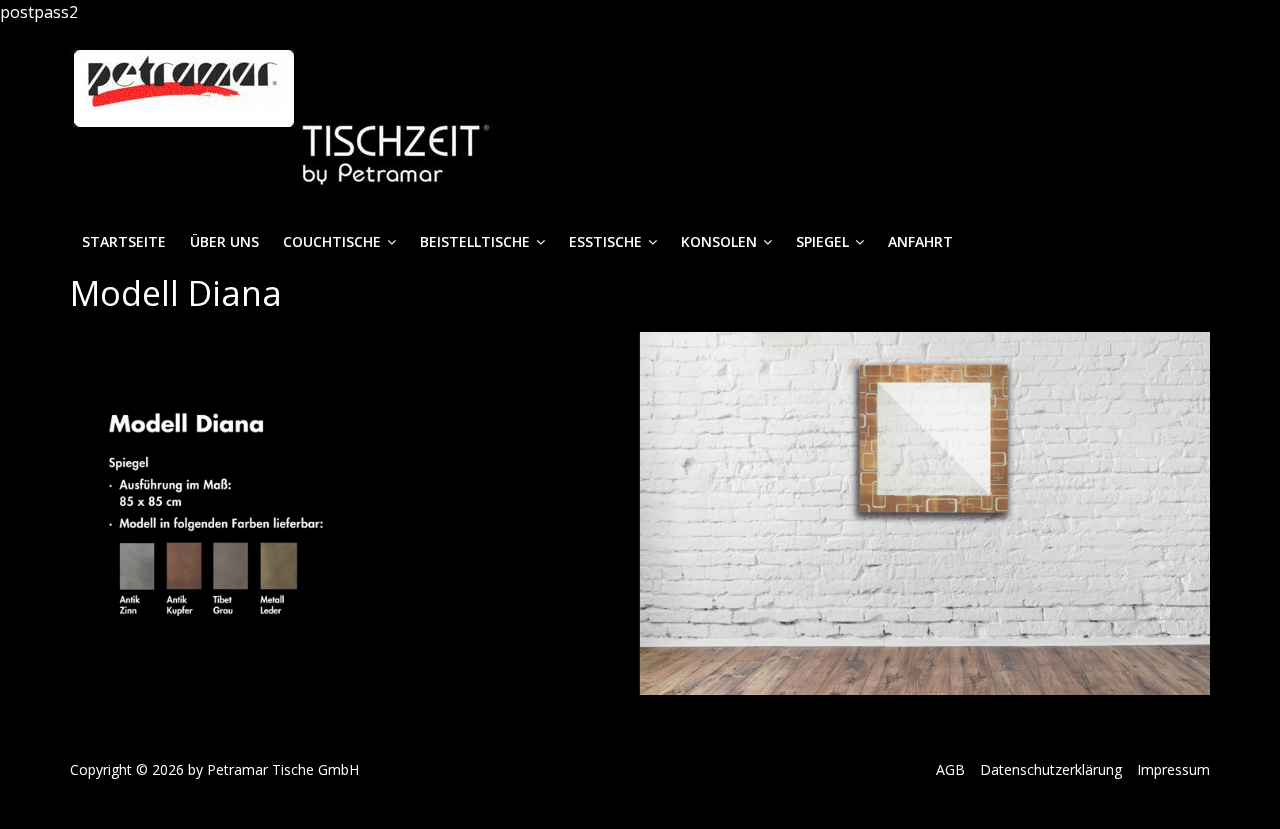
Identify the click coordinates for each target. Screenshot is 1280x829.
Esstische (605, 241)
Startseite (124, 241)
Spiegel (822, 241)
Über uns (224, 241)
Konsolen (719, 241)
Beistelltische (475, 241)
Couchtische (332, 241)
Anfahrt (920, 241)
